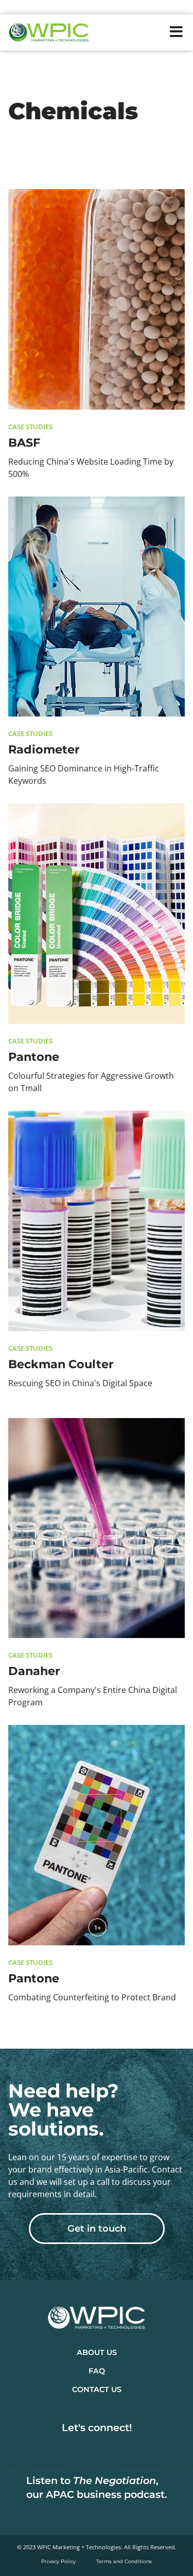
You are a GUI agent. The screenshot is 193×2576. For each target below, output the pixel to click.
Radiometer (44, 749)
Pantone (34, 1057)
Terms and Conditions (124, 2561)
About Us (97, 2352)
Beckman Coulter (61, 1364)
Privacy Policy (58, 2561)
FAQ (97, 2371)
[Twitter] (80, 2445)
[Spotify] (97, 2515)
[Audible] (130, 2515)
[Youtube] (113, 2445)
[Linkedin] (47, 2445)
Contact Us (97, 2389)
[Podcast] (64, 2515)
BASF (24, 443)
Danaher (34, 1671)
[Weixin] (146, 2445)
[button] (176, 32)
